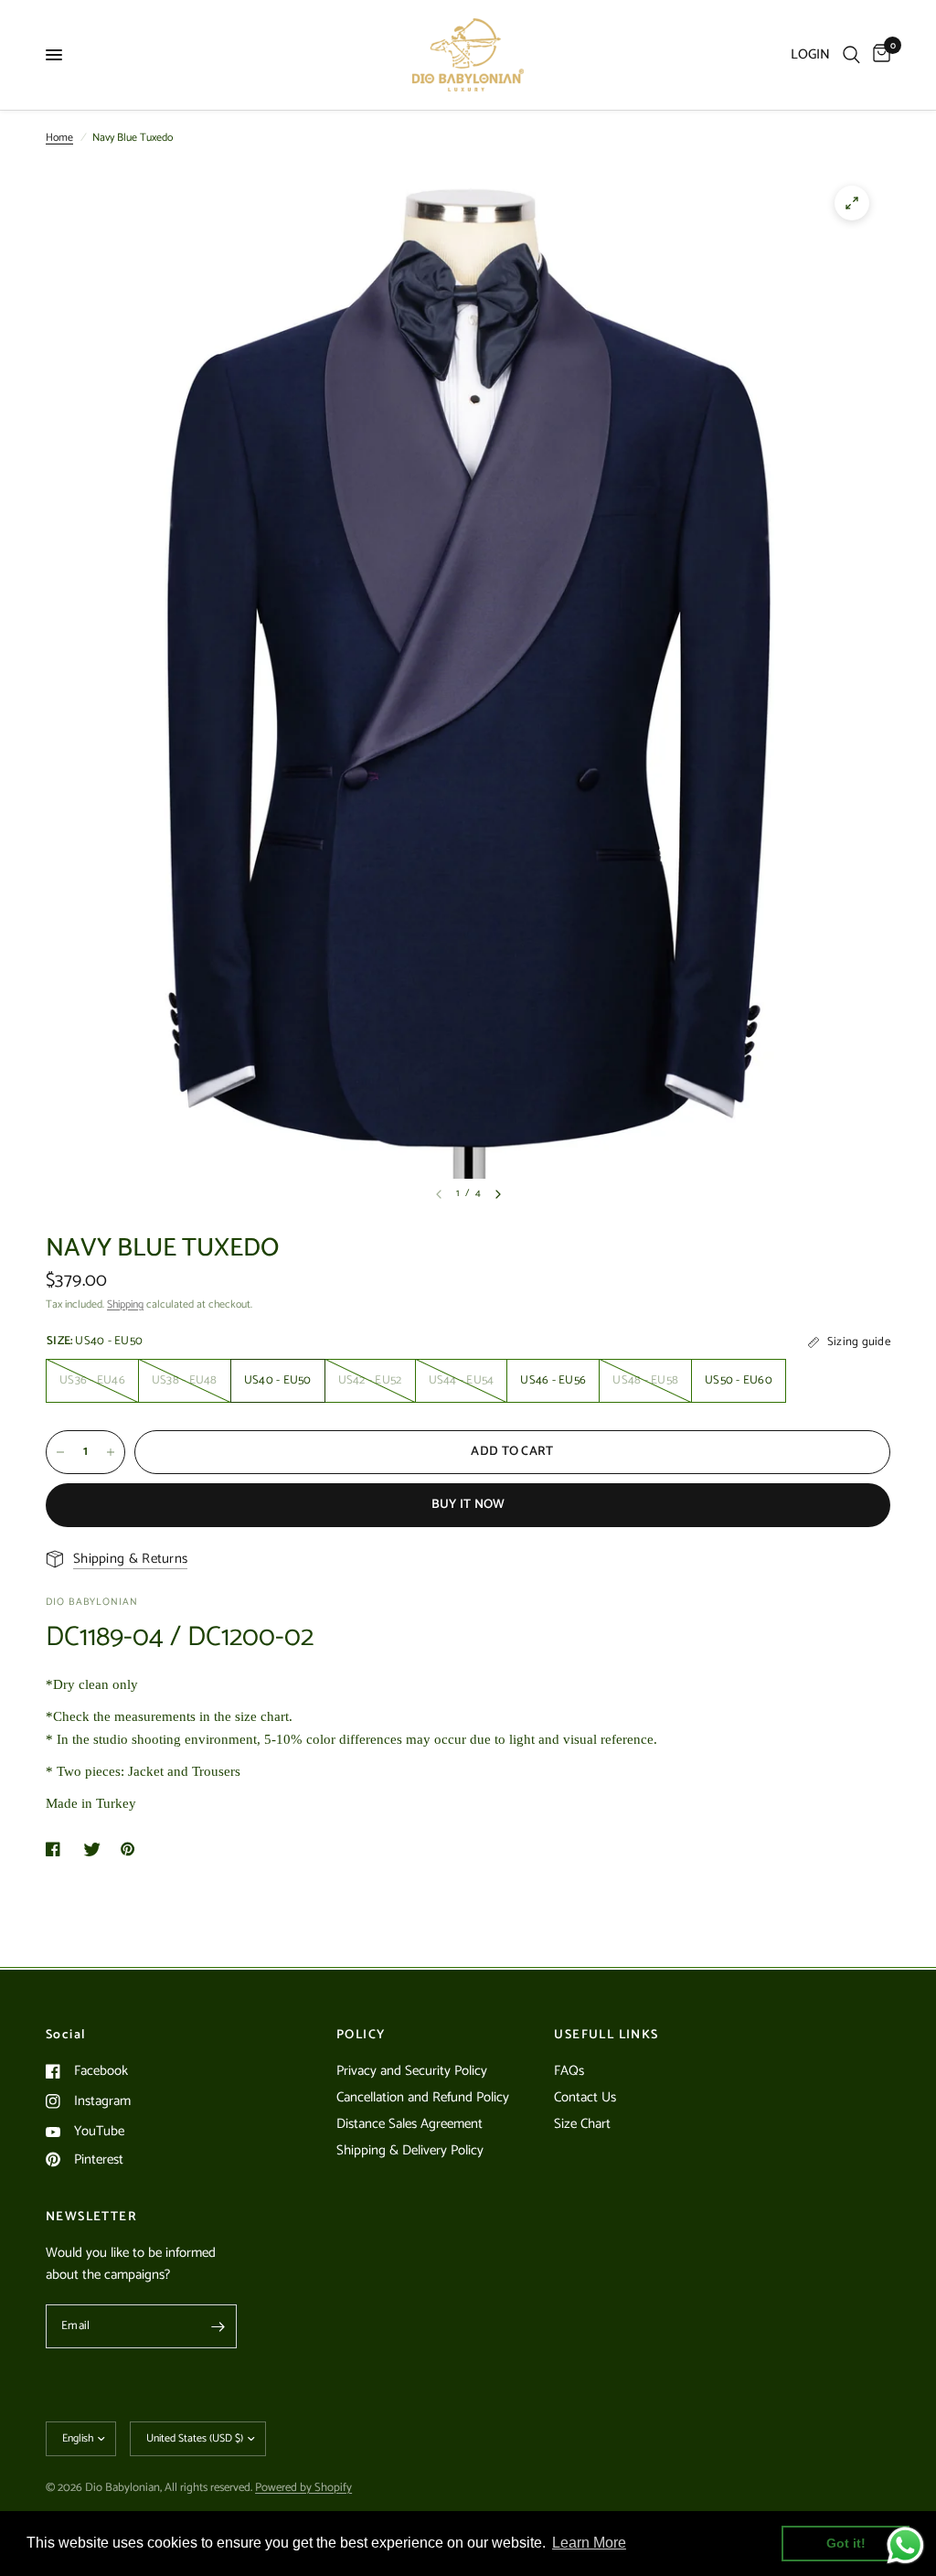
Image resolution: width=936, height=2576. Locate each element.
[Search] (851, 55)
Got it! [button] (846, 2543)
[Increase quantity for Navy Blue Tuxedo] (111, 1452)
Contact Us (585, 2097)
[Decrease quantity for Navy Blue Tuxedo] (60, 1452)
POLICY (361, 2036)
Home (59, 138)
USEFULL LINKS (606, 2036)
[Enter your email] (218, 2326)
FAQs (569, 2071)
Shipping (125, 1304)
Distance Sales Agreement (409, 2124)
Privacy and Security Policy (412, 2071)
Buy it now (468, 1505)
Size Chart (582, 2124)
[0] (878, 55)
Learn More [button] (589, 2543)
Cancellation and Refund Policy (423, 2097)
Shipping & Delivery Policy (410, 2150)
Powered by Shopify (303, 2488)
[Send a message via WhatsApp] (905, 2545)
